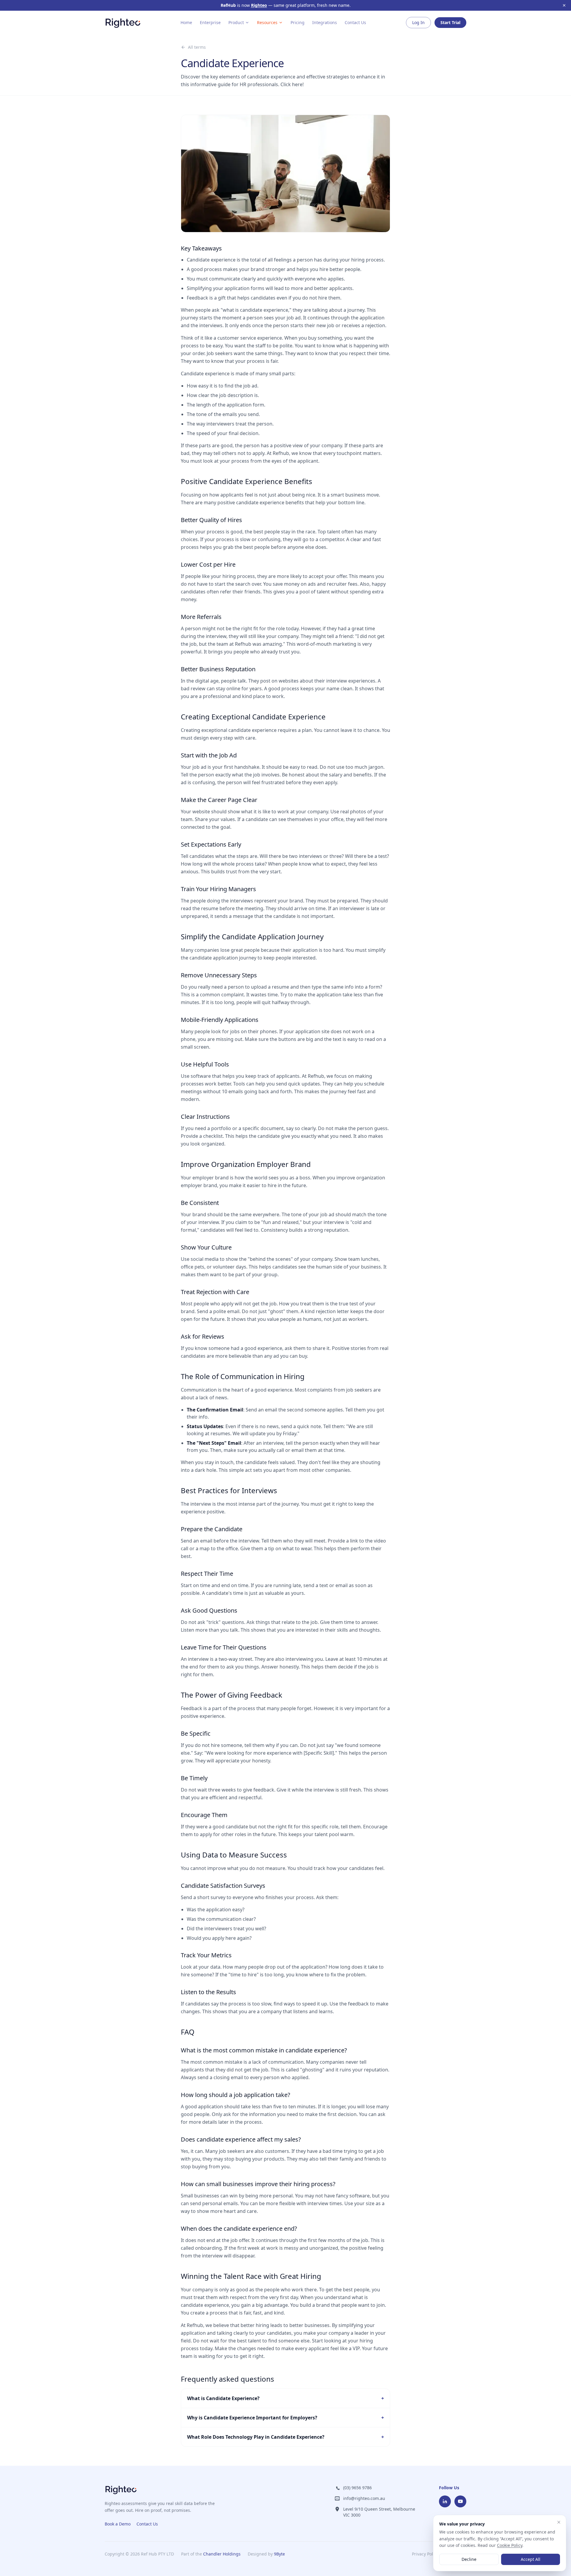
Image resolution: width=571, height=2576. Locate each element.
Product (236, 22)
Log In (418, 22)
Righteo (259, 5)
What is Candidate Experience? (285, 2398)
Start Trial (450, 22)
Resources (267, 22)
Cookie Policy (510, 2545)
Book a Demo (118, 2524)
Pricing (298, 22)
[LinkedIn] (445, 2501)
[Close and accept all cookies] (559, 2522)
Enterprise (210, 22)
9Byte (279, 2554)
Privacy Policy (425, 2554)
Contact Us (355, 22)
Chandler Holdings (222, 2554)
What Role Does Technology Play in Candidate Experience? (285, 2437)
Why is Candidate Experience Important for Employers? (285, 2418)
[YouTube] (460, 2501)
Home (186, 22)
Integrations (325, 22)
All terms (197, 47)
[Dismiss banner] (564, 5)
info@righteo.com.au (364, 2498)
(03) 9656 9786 (357, 2488)
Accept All (531, 2559)
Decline (469, 2559)
